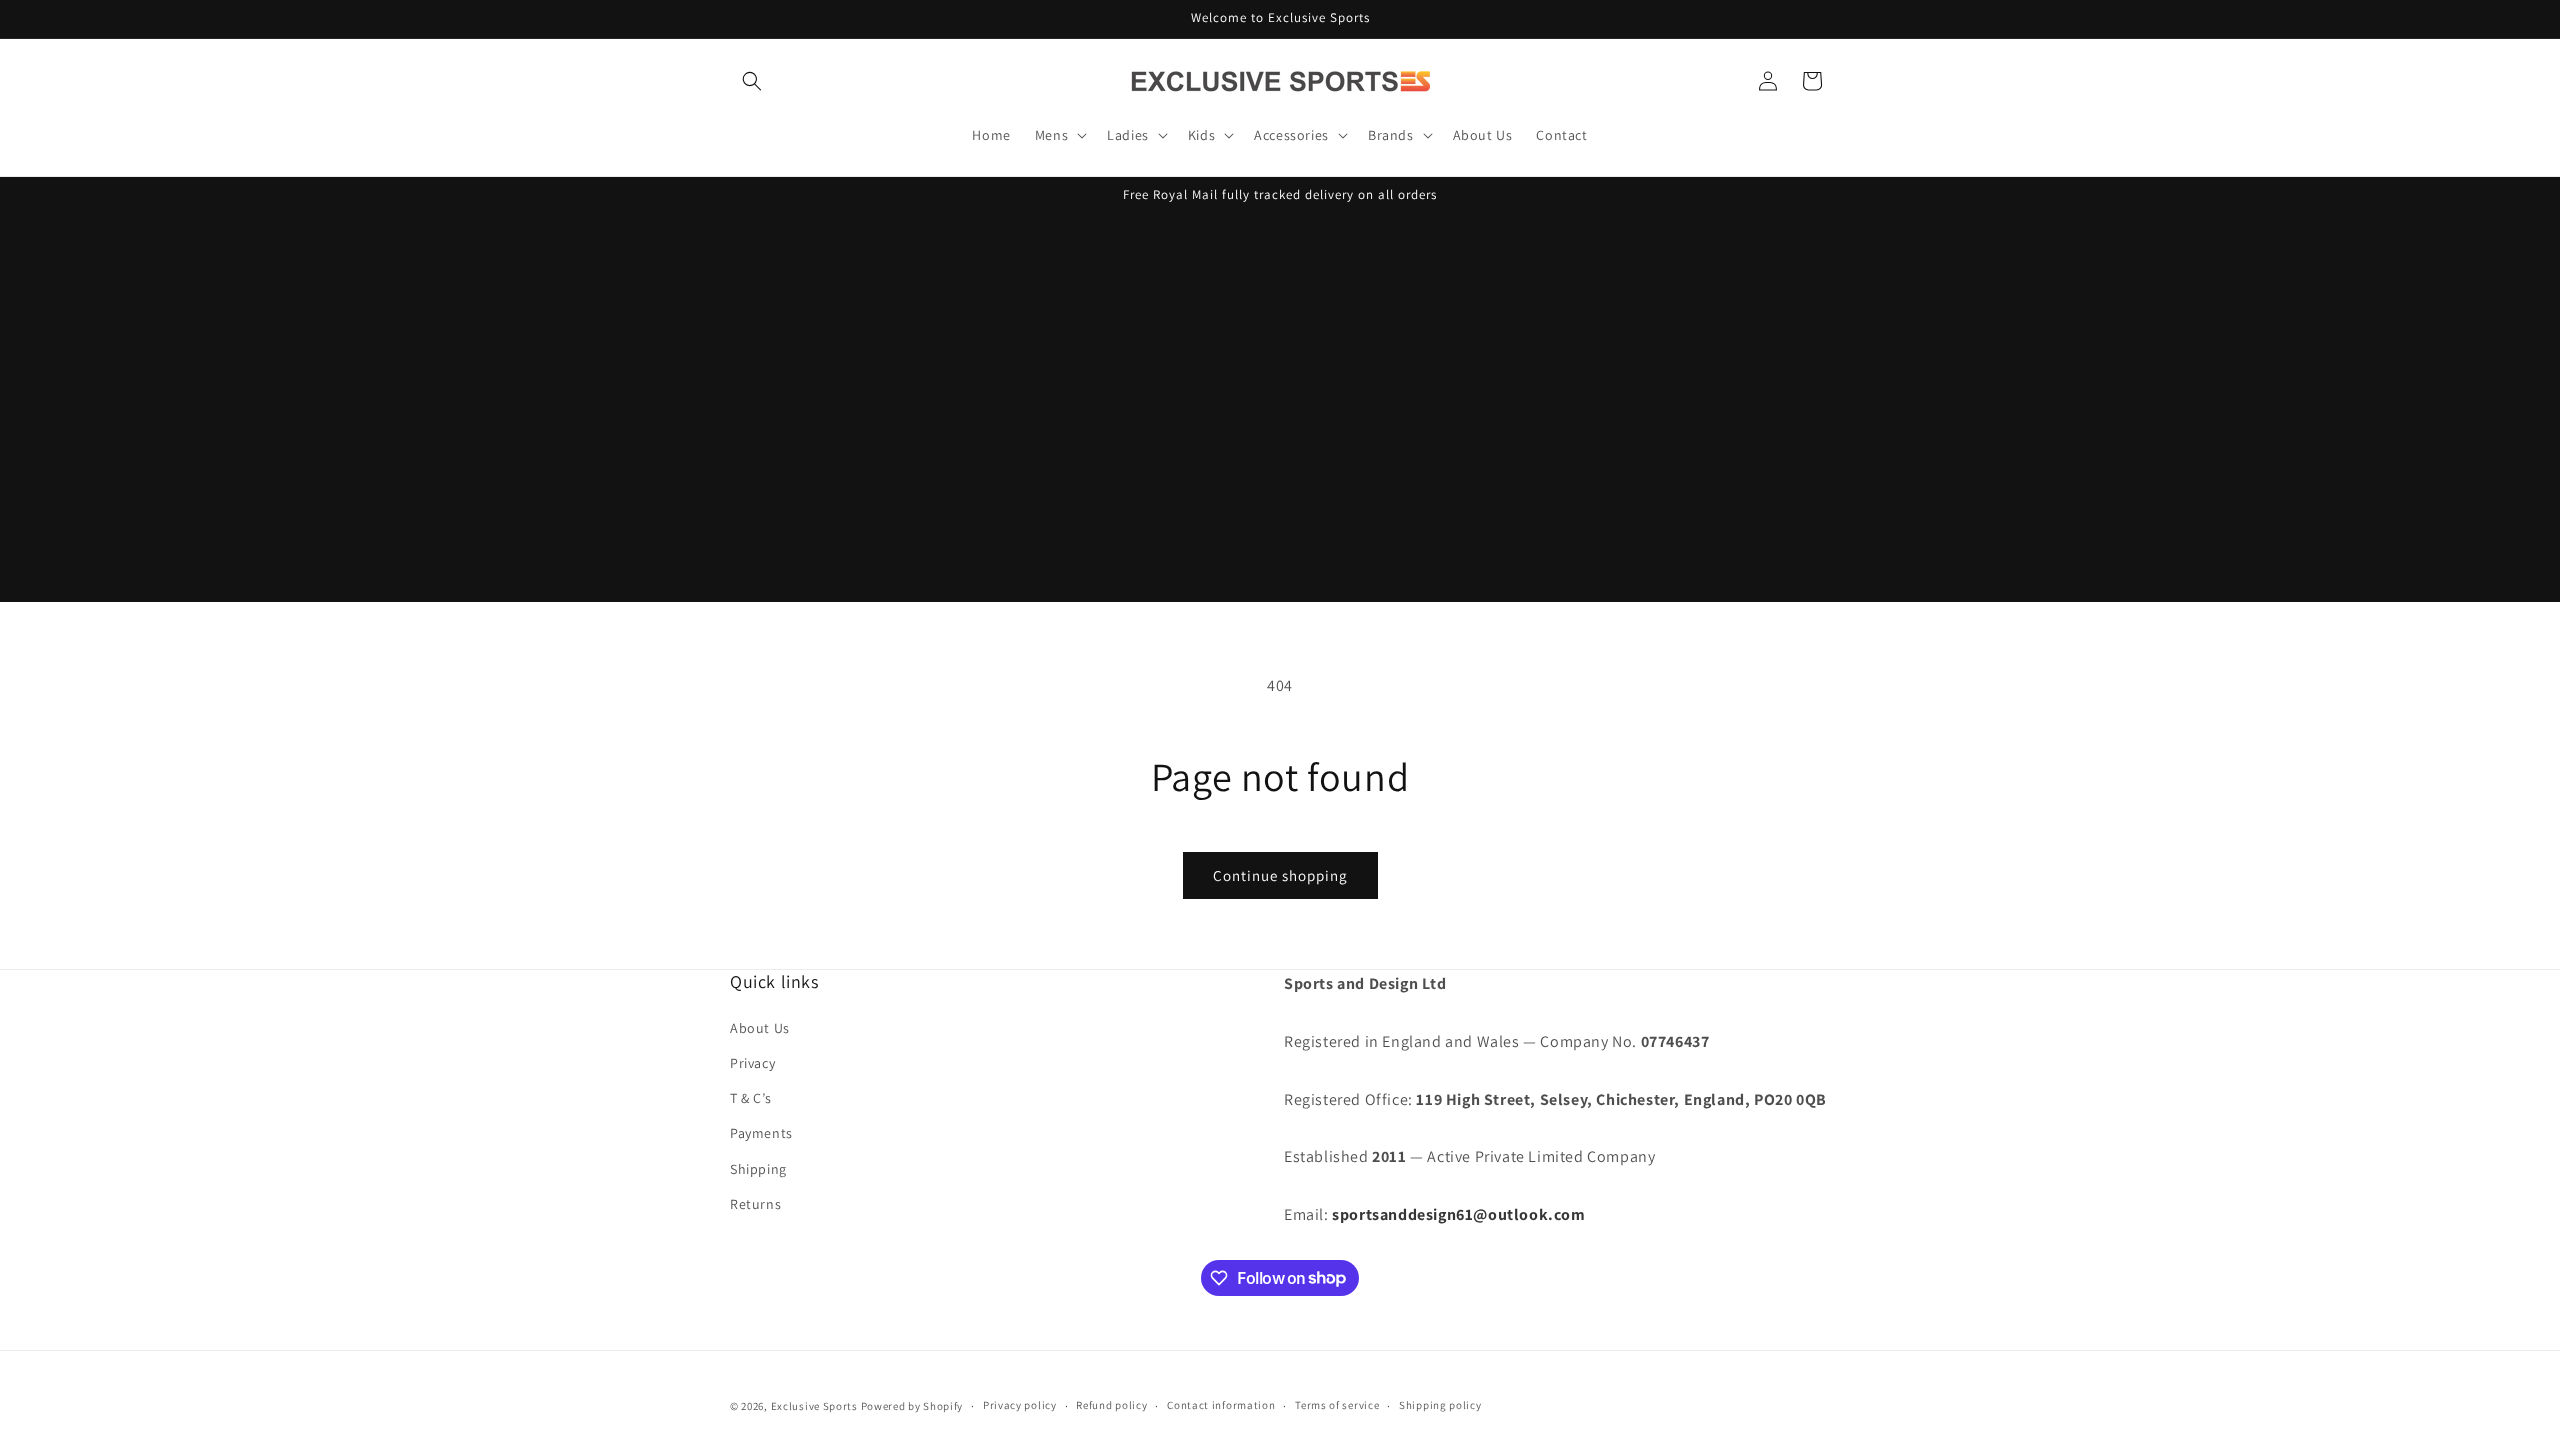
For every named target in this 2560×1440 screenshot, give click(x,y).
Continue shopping (1280, 875)
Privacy (752, 1063)
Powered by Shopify (912, 1406)
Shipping (758, 1169)
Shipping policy (1440, 1405)
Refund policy (1111, 1405)
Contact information (1221, 1405)
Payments (761, 1133)
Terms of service (1337, 1405)
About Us (760, 1028)
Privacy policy (1020, 1405)
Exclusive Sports (814, 1406)
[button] (752, 81)
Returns (755, 1204)
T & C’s (750, 1098)
